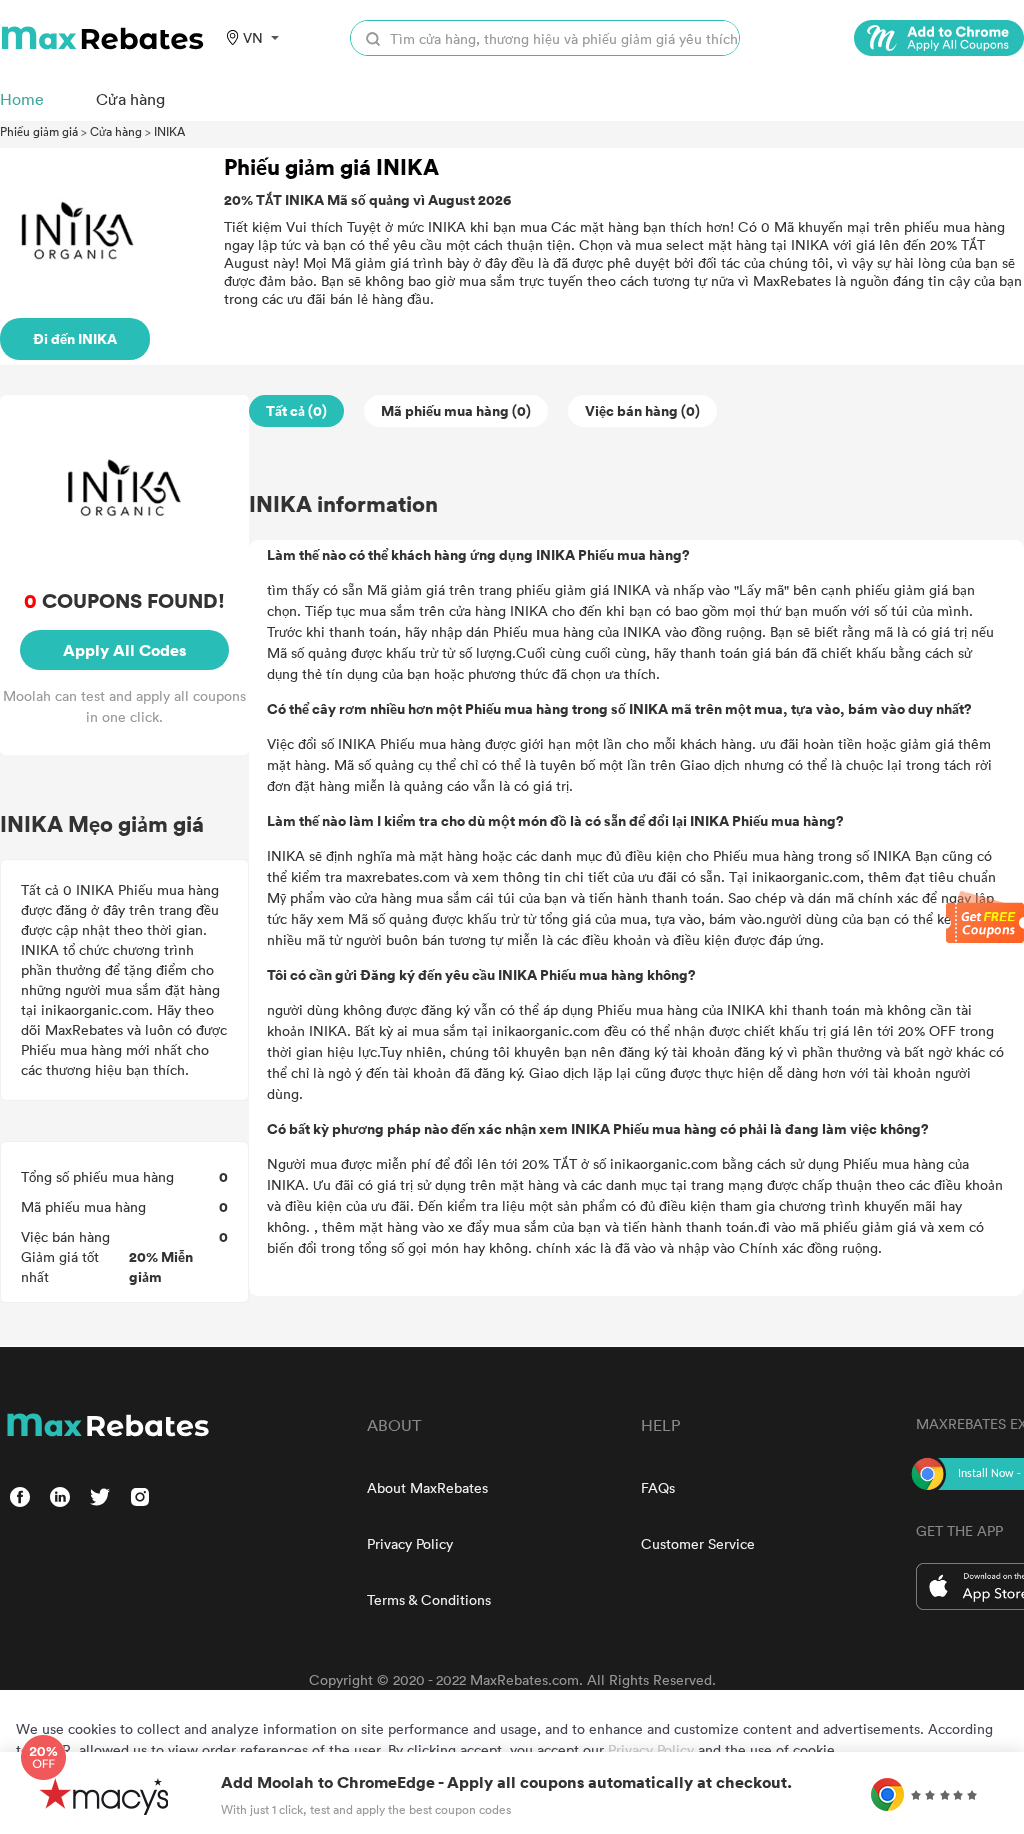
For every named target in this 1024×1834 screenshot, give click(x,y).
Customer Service (698, 1543)
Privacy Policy (410, 1543)
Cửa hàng (116, 131)
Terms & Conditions (429, 1599)
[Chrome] (939, 38)
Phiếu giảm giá (39, 131)
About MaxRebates (427, 1487)
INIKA (169, 131)
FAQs (658, 1487)
